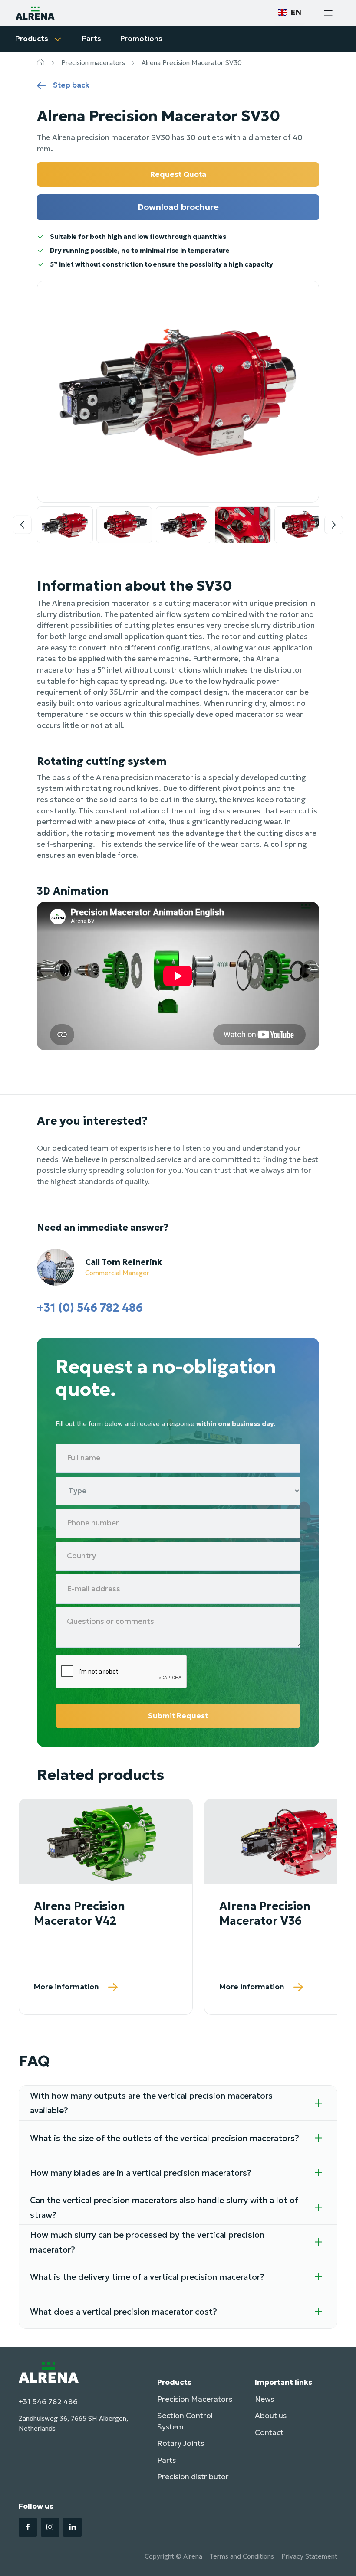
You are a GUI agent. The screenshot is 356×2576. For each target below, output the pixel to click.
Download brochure (178, 207)
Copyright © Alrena (173, 2556)
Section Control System (185, 2421)
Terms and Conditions (242, 2556)
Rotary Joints (181, 2443)
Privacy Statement (309, 2556)
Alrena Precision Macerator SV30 (192, 63)
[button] (290, 13)
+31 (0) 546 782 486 (90, 1308)
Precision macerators (93, 63)
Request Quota (178, 174)
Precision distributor (193, 2477)
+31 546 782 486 (48, 2402)
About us (271, 2416)
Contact (269, 2432)
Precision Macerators (195, 2399)
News (264, 2399)
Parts (166, 2460)
